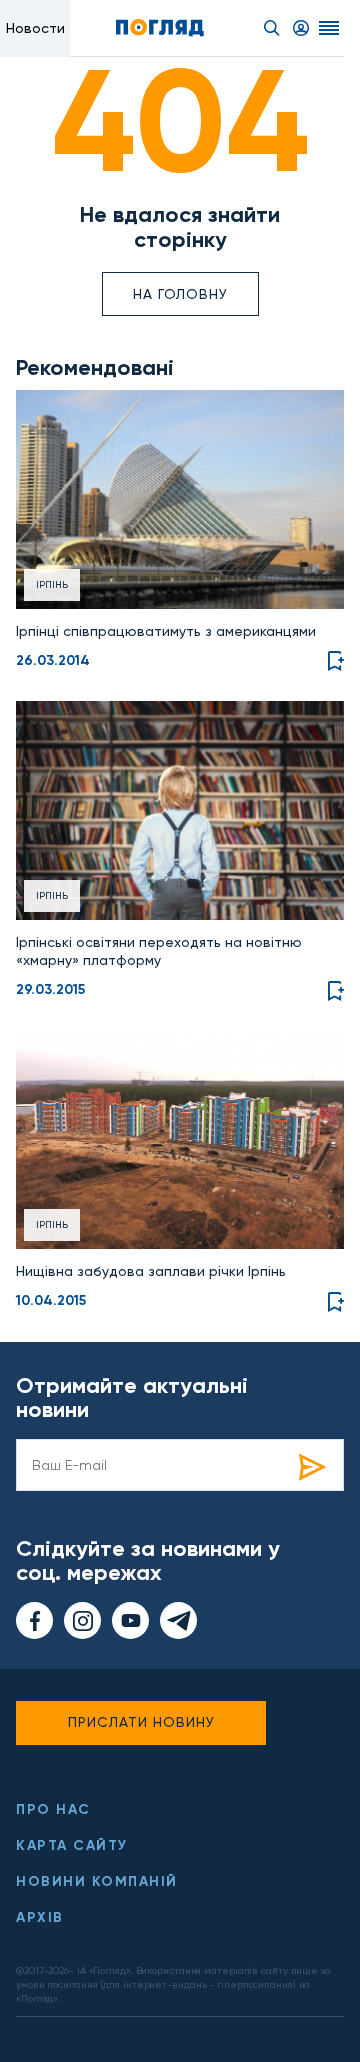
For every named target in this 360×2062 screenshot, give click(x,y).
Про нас (53, 1809)
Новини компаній (97, 1881)
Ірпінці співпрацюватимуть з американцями (166, 631)
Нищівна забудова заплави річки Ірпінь (151, 1271)
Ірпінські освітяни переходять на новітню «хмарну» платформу (159, 951)
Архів (40, 1917)
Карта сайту (72, 1845)
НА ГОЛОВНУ (180, 294)
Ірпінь (52, 584)
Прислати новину (141, 1722)
